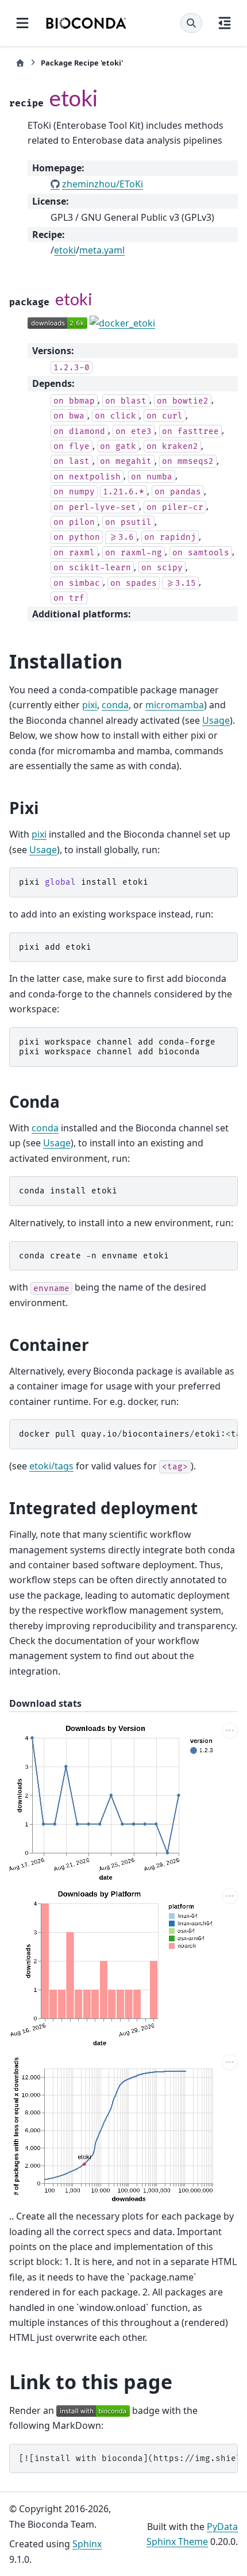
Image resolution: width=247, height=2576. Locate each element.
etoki (65, 250)
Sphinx (87, 2544)
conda (115, 705)
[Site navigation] (22, 23)
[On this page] (225, 23)
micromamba (175, 705)
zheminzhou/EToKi (103, 184)
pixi (90, 705)
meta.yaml (102, 250)
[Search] (191, 23)
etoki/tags (51, 1466)
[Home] (20, 63)
